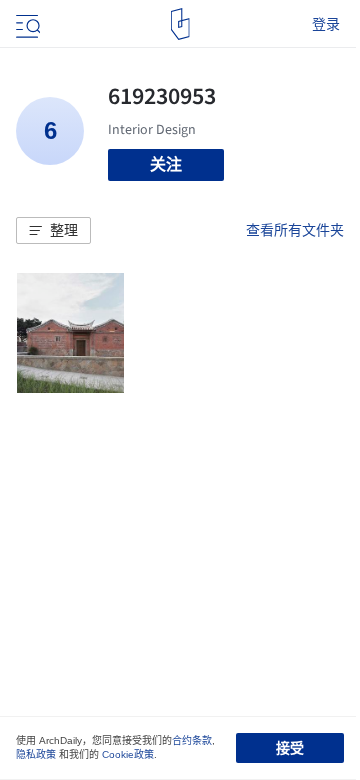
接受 (290, 748)
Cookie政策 (128, 754)
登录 (326, 24)
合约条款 (192, 740)
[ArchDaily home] (180, 24)
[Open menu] (26, 24)
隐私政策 (36, 754)
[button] (53, 231)
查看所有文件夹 (295, 230)
